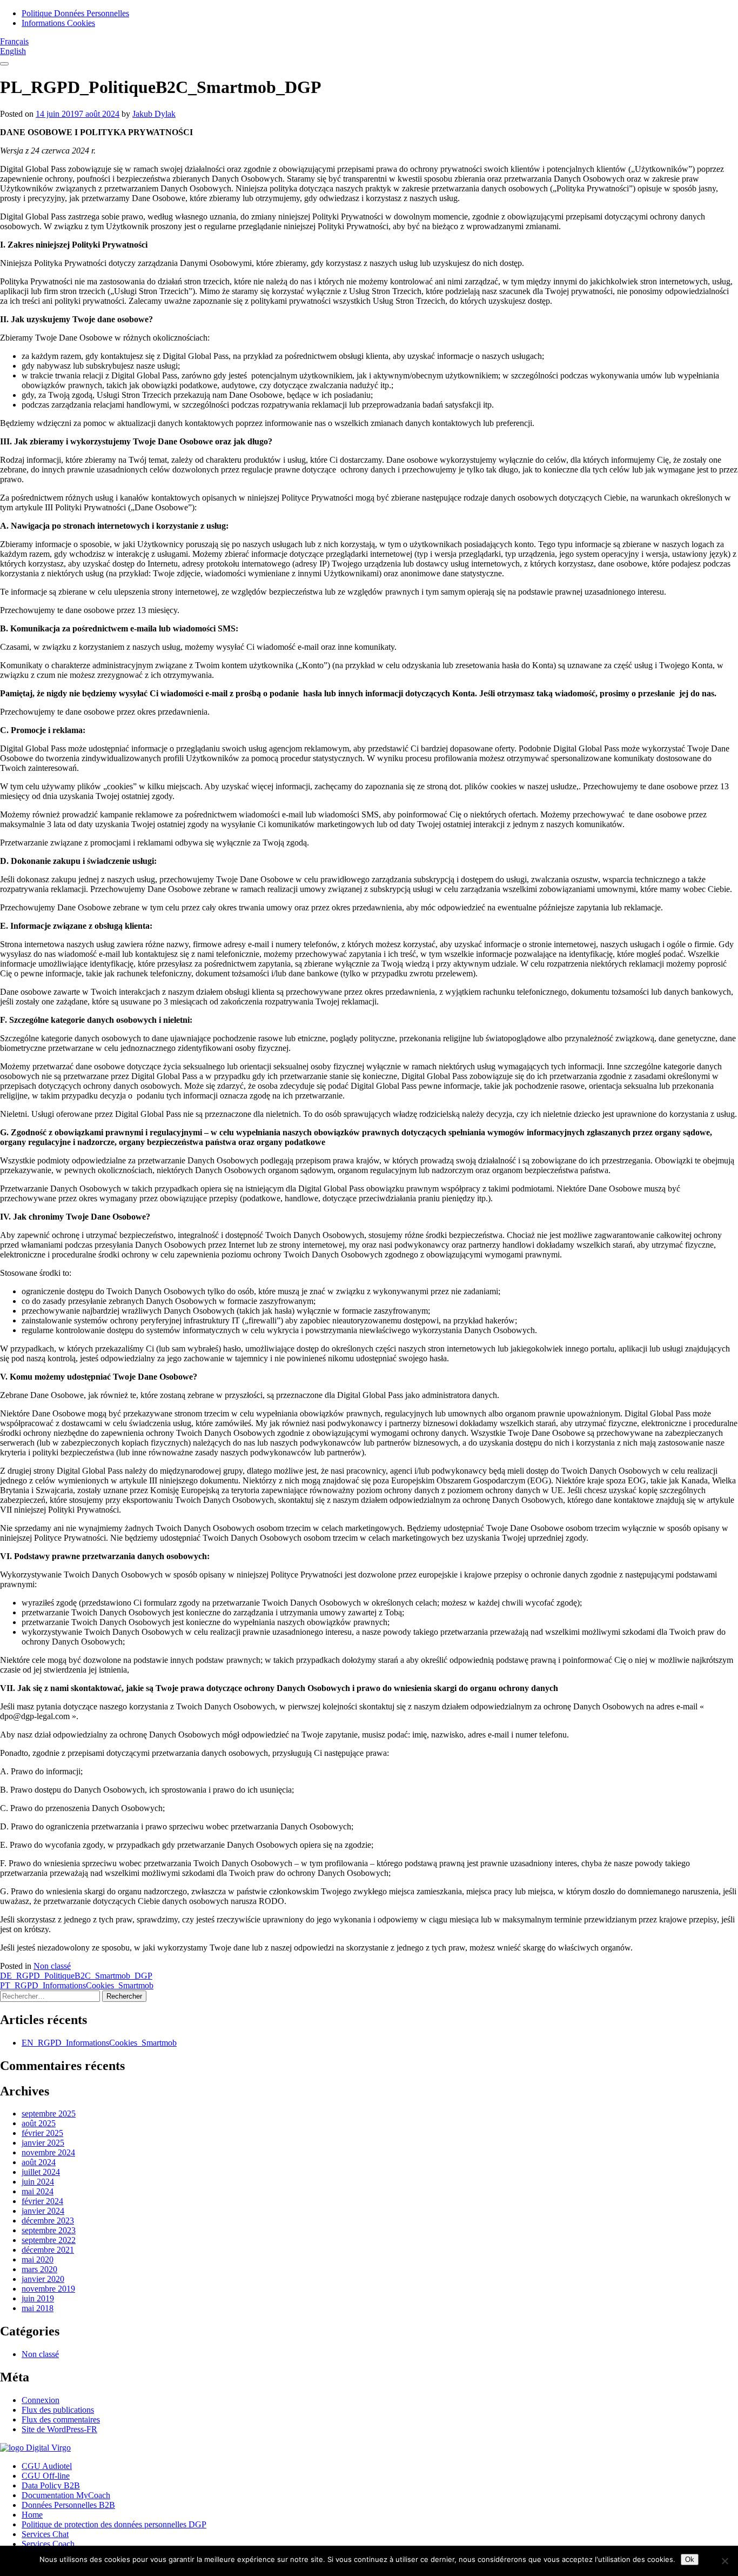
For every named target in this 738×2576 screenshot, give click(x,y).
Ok (690, 2560)
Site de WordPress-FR (59, 2429)
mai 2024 (38, 2191)
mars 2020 (39, 2269)
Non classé (52, 1966)
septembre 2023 (49, 2230)
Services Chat (45, 2534)
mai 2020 (38, 2259)
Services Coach (48, 2544)
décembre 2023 (48, 2221)
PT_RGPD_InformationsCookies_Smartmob (77, 1985)
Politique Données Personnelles (75, 13)
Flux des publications (58, 2410)
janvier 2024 (43, 2211)
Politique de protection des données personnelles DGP (114, 2524)
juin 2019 (38, 2298)
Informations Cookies (58, 23)
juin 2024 (38, 2182)
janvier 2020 (43, 2279)
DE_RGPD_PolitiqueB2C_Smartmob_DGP (76, 1976)
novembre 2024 (48, 2152)
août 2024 (39, 2162)
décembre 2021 (48, 2250)
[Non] (724, 2561)
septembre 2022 (49, 2240)
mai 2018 (38, 2308)
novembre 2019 (48, 2289)
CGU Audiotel (47, 2466)
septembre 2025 (49, 2114)
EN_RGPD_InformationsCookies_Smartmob (99, 2043)
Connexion (41, 2400)
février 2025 (42, 2133)
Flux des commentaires (61, 2419)
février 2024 (42, 2201)
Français (14, 41)
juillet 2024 (41, 2172)
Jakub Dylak (154, 114)
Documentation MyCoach (66, 2495)
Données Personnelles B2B (68, 2505)
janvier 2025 (43, 2143)
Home (32, 2515)
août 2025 (39, 2123)
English (13, 51)
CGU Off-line (46, 2476)
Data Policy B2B (51, 2485)
